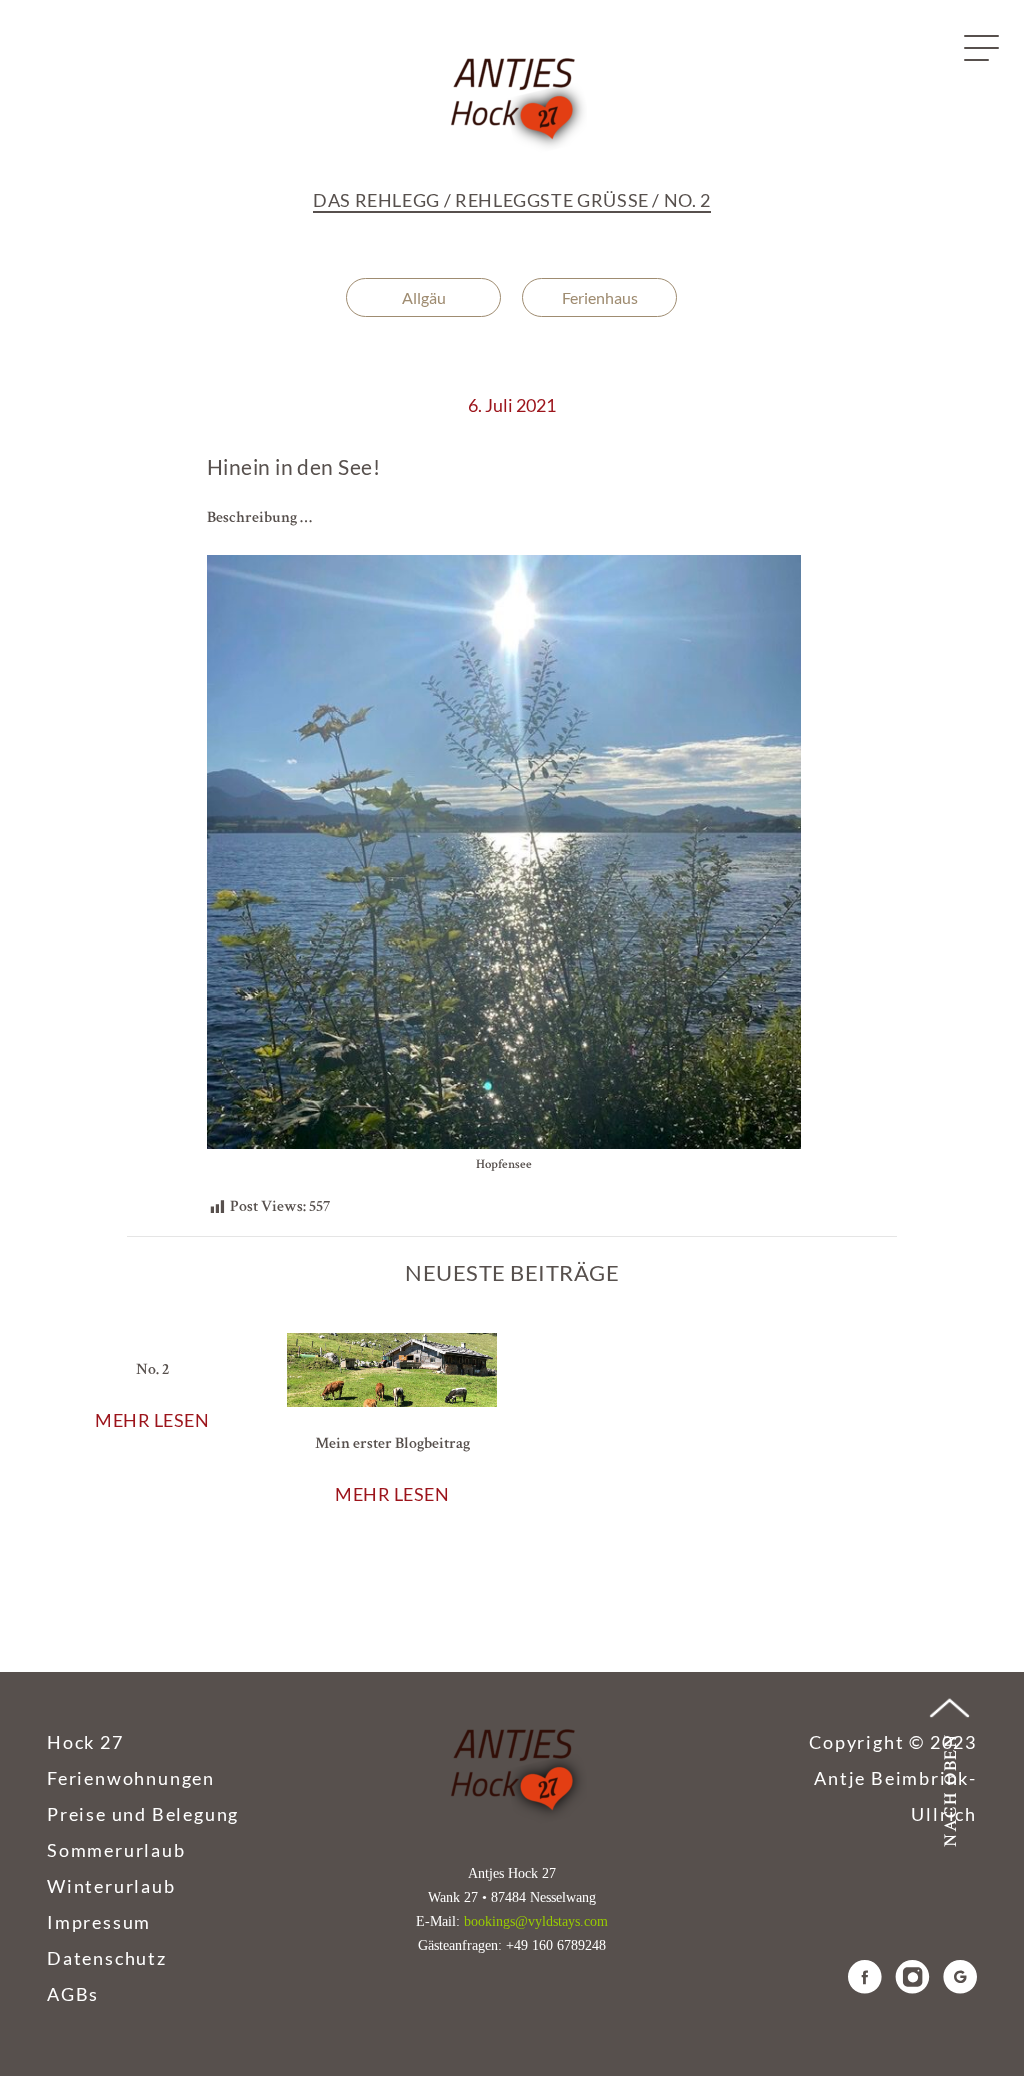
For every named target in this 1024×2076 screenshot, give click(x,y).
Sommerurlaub (116, 1850)
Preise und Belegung (143, 1814)
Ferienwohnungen (131, 1778)
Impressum (99, 1922)
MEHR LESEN (152, 1420)
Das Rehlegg (376, 200)
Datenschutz (107, 1958)
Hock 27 (85, 1742)
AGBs (73, 1994)
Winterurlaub (111, 1886)
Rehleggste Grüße (552, 200)
